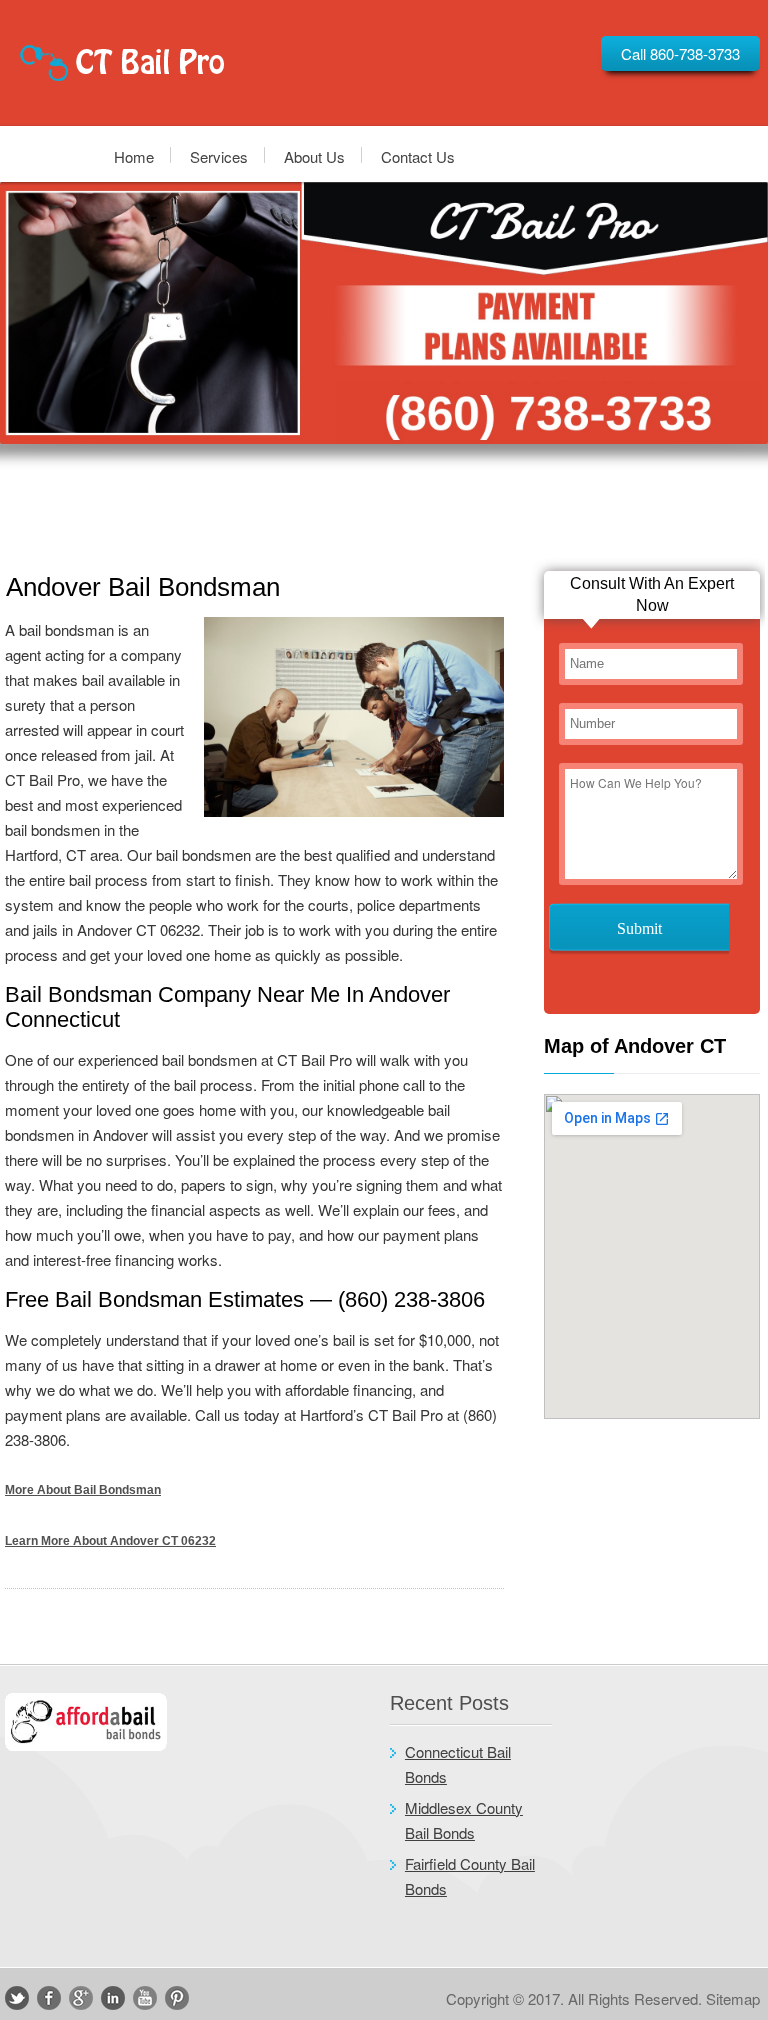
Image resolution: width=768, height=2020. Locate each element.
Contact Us (418, 155)
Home (134, 155)
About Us (314, 155)
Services (219, 155)
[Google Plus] (81, 1998)
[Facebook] (49, 1998)
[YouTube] (145, 1998)
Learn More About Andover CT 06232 (110, 1541)
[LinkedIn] (113, 1998)
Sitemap (733, 1998)
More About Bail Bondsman (83, 1490)
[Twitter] (17, 1998)
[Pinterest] (177, 1998)
